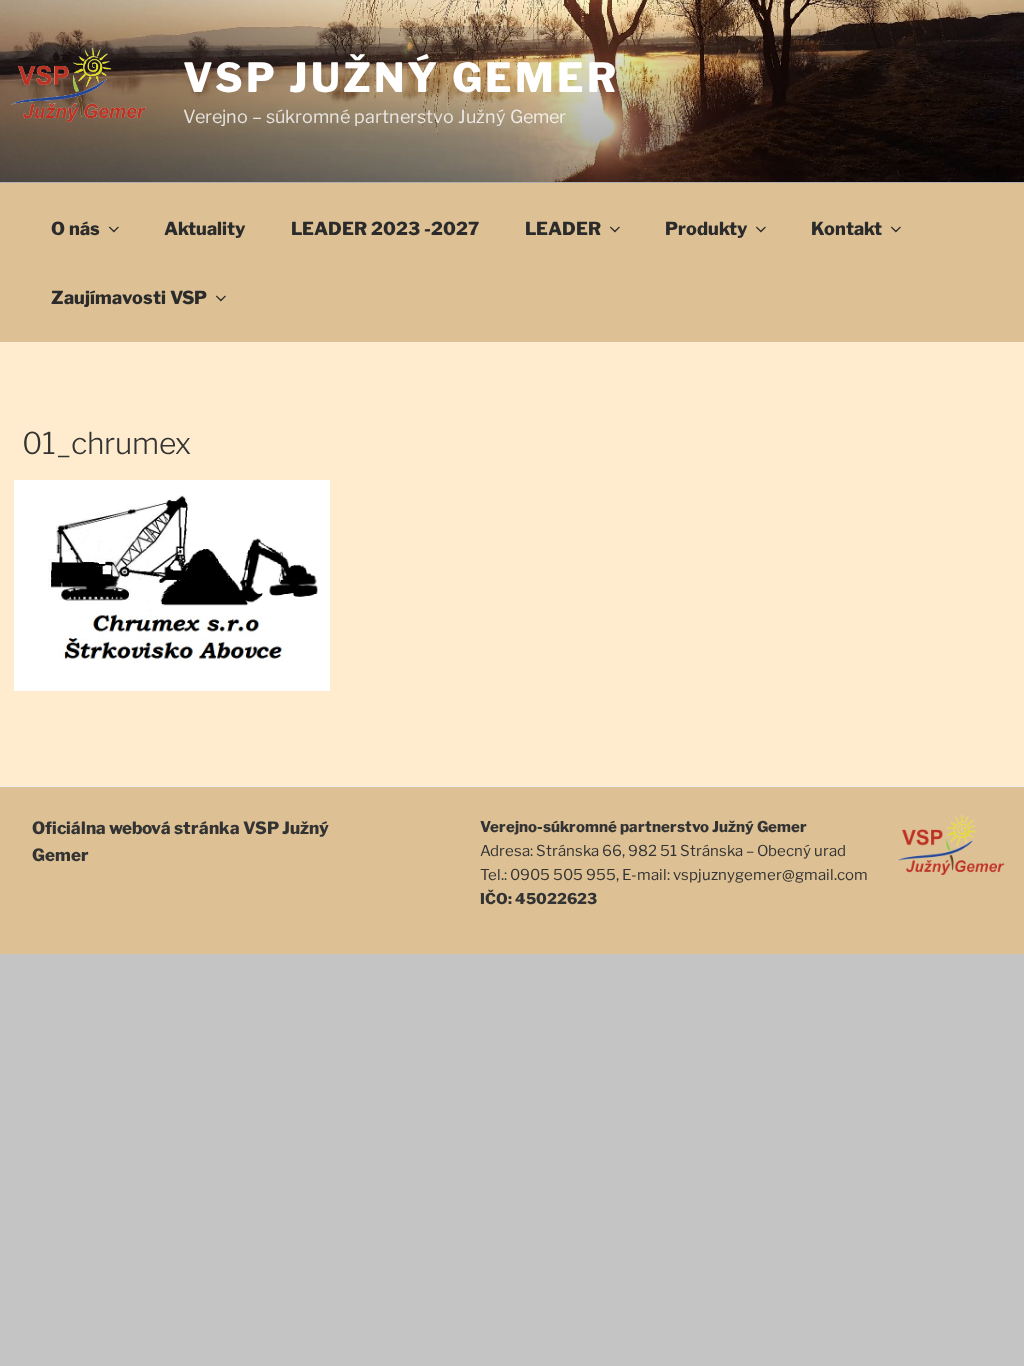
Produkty (706, 228)
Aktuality (204, 228)
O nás (75, 228)
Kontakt (846, 228)
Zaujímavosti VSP (129, 297)
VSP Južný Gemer (401, 77)
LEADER (563, 228)
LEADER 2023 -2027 (385, 228)
